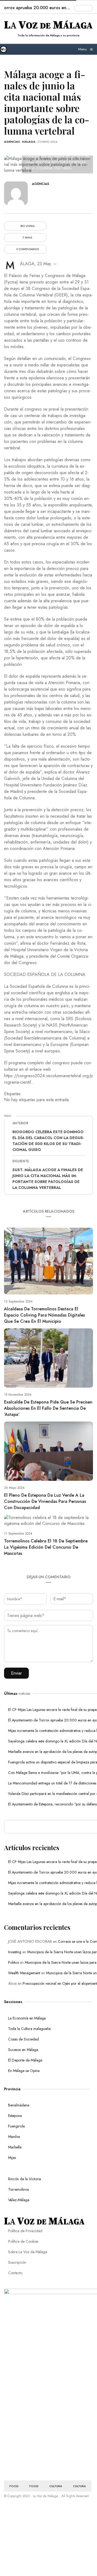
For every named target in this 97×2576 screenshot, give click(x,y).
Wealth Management (24, 1973)
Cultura (56, 2486)
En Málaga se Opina (24, 2071)
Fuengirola (16, 2126)
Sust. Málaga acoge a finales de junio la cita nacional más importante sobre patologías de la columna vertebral (48, 1179)
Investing (15, 1952)
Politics (13, 1962)
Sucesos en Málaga (23, 2050)
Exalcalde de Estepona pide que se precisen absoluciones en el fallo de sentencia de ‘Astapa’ (48, 1408)
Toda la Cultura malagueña (29, 2029)
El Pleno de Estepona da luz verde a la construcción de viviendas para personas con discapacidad (45, 1501)
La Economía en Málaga (27, 2018)
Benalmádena (19, 2105)
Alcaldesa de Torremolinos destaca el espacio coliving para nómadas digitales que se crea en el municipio (44, 1315)
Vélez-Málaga (19, 2200)
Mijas (12, 2158)
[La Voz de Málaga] (6, 49)
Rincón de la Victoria (25, 2179)
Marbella (15, 2147)
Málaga (29, 142)
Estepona (15, 2116)
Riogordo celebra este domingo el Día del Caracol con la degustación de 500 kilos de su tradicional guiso (48, 1141)
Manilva (14, 2137)
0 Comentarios (27, 249)
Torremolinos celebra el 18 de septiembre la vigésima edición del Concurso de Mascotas (46, 1547)
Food (14, 2486)
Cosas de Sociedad (23, 2039)
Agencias (12, 142)
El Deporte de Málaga (25, 2060)
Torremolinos (18, 2189)
